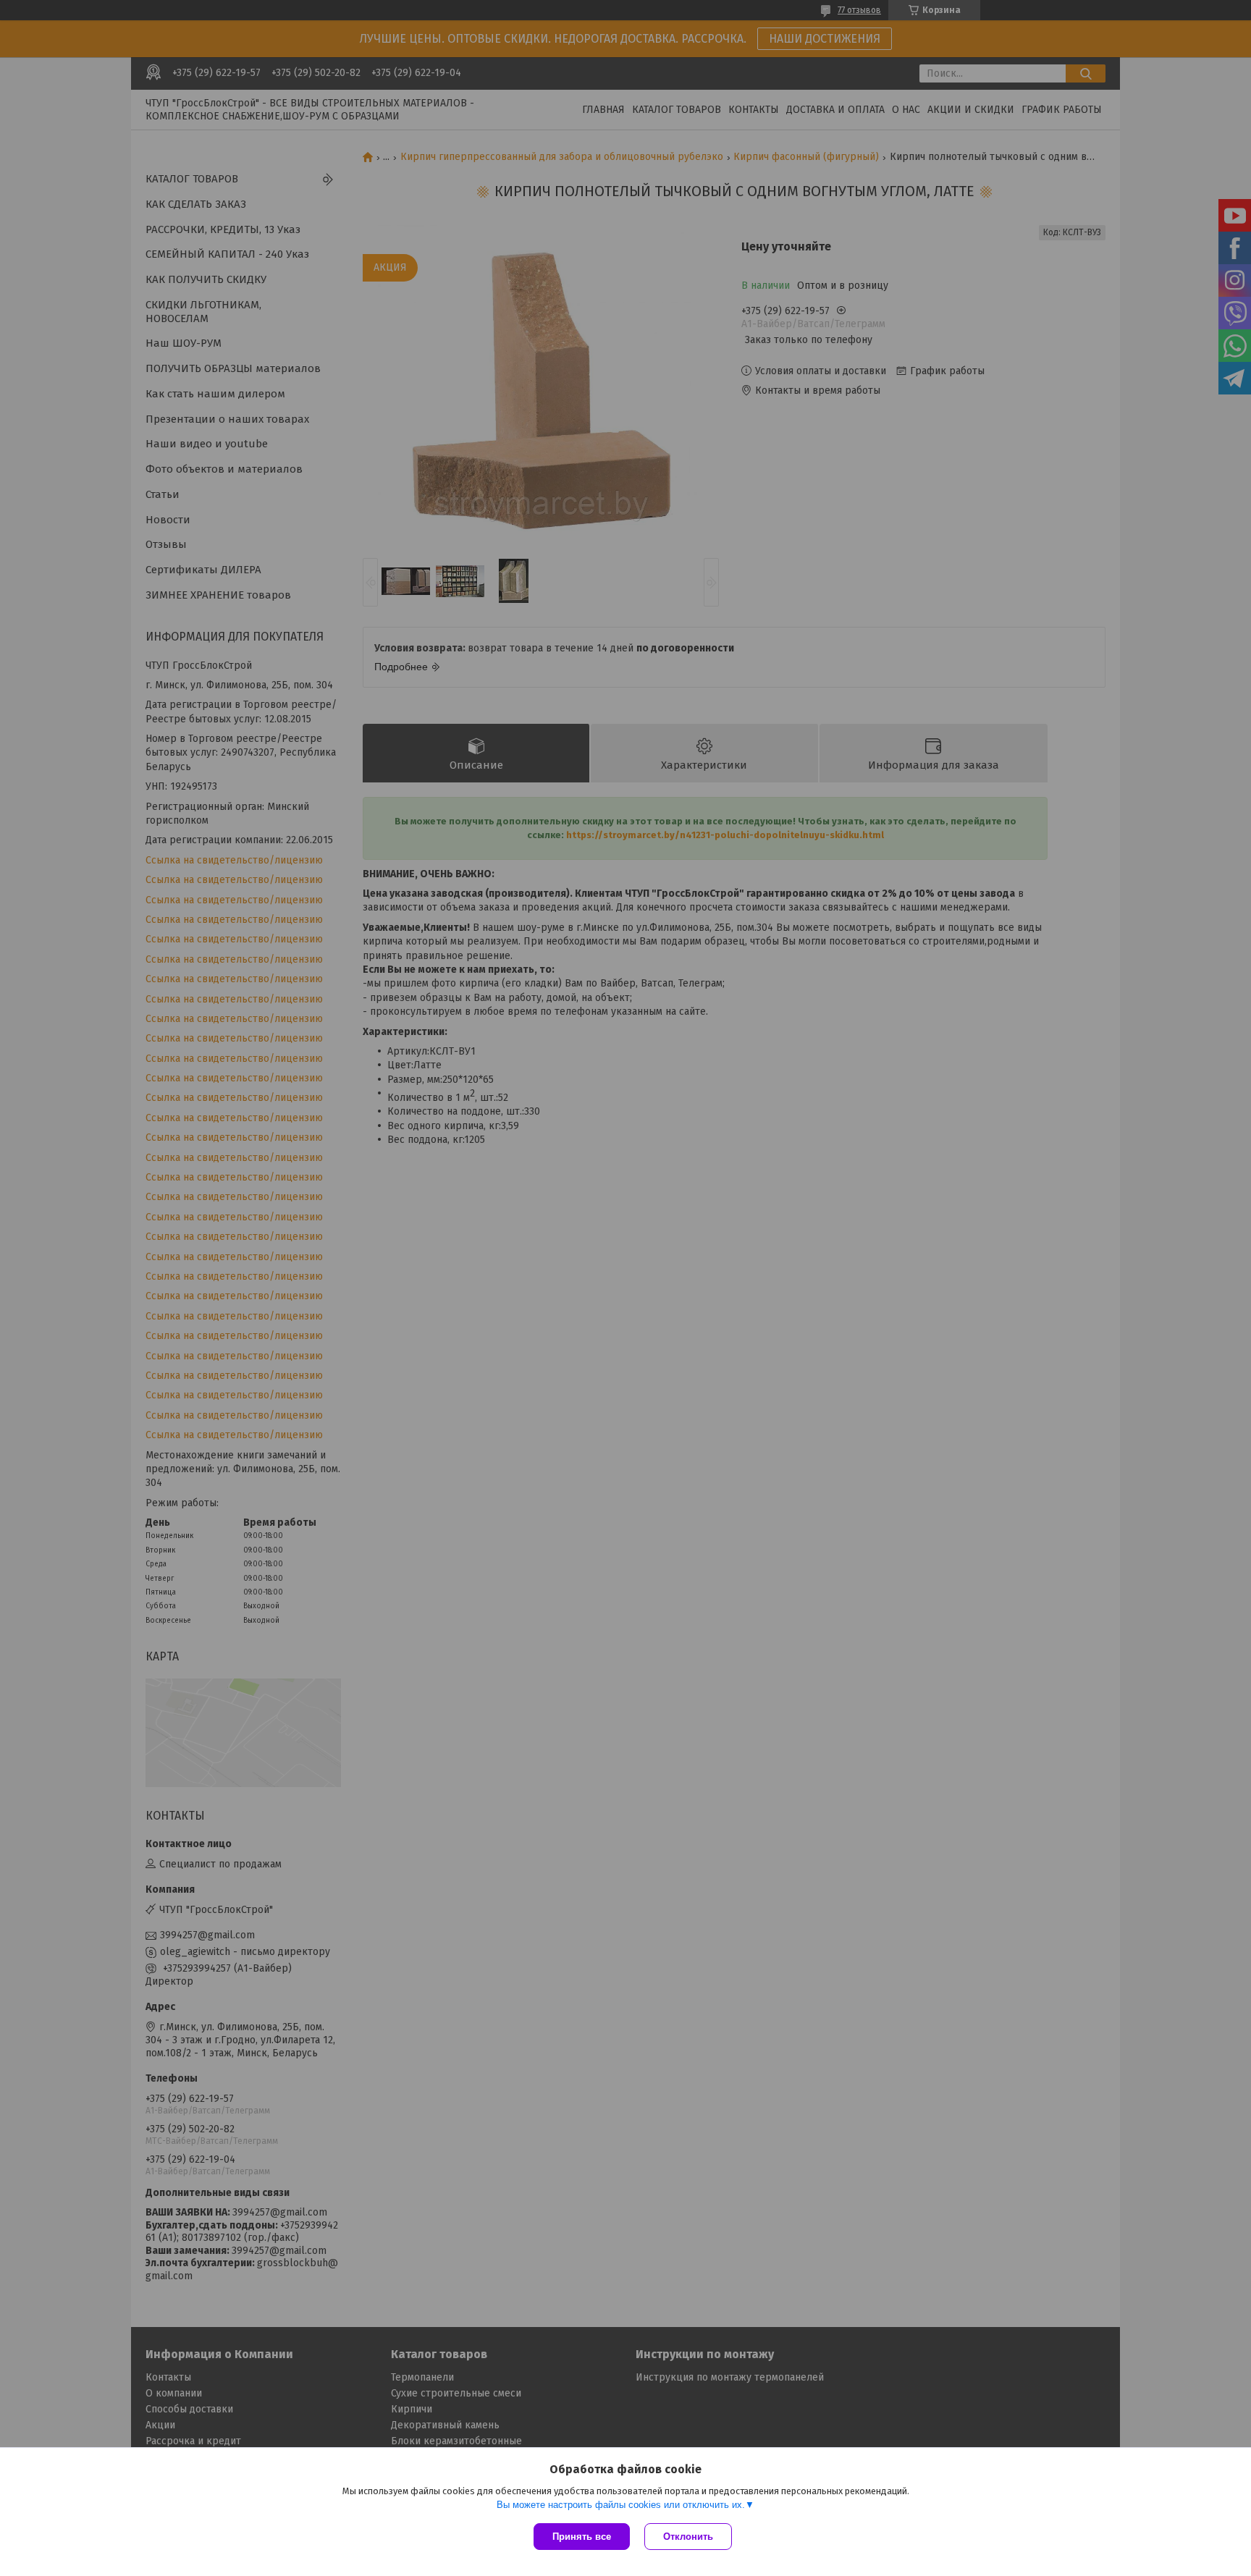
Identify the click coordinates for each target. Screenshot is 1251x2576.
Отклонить (688, 2537)
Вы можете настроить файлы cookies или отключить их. (621, 2505)
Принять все (582, 2537)
